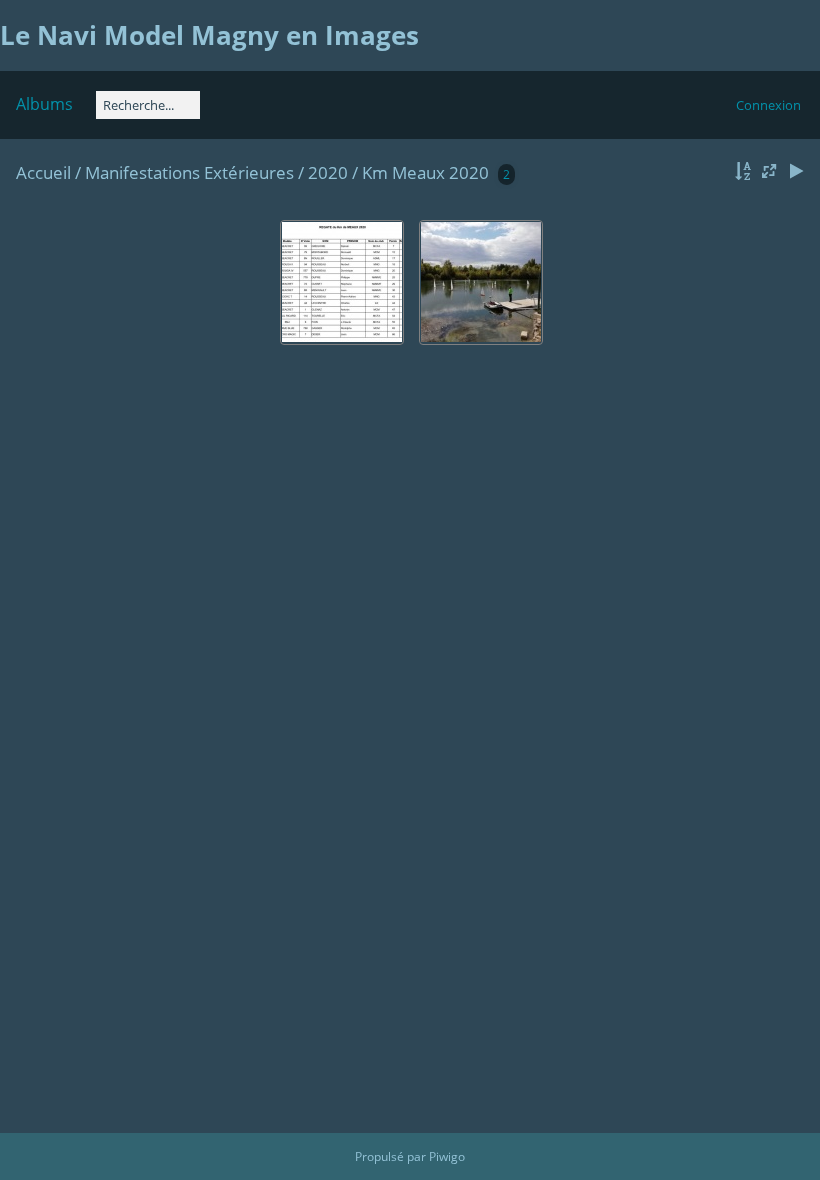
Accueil (43, 172)
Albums (44, 104)
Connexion (768, 105)
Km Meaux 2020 (425, 172)
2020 (328, 172)
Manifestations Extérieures (189, 172)
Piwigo (447, 1156)
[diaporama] (796, 171)
